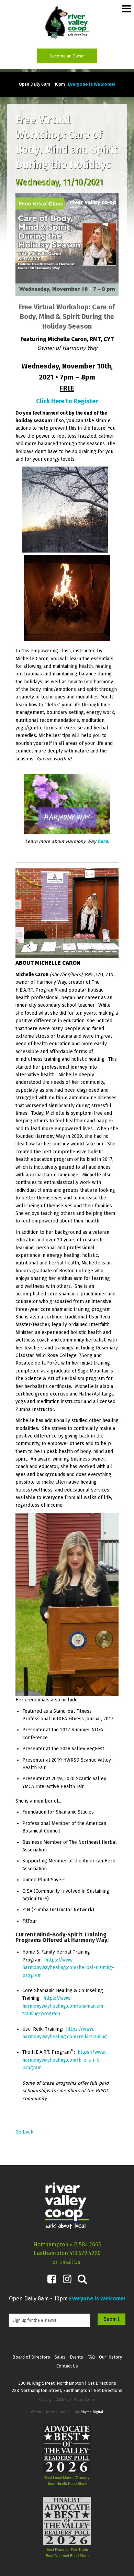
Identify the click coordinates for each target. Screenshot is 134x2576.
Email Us (70, 2262)
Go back (24, 2132)
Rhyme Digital (92, 2412)
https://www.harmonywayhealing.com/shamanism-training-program (64, 2006)
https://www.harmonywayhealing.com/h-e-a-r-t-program (64, 2060)
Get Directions (102, 2383)
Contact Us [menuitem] (67, 2366)
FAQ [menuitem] (91, 2357)
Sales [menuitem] (60, 2357)
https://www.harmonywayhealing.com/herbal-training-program (68, 1968)
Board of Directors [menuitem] (31, 2357)
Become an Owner (67, 56)
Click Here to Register (67, 401)
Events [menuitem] (76, 2357)
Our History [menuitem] (110, 2357)
